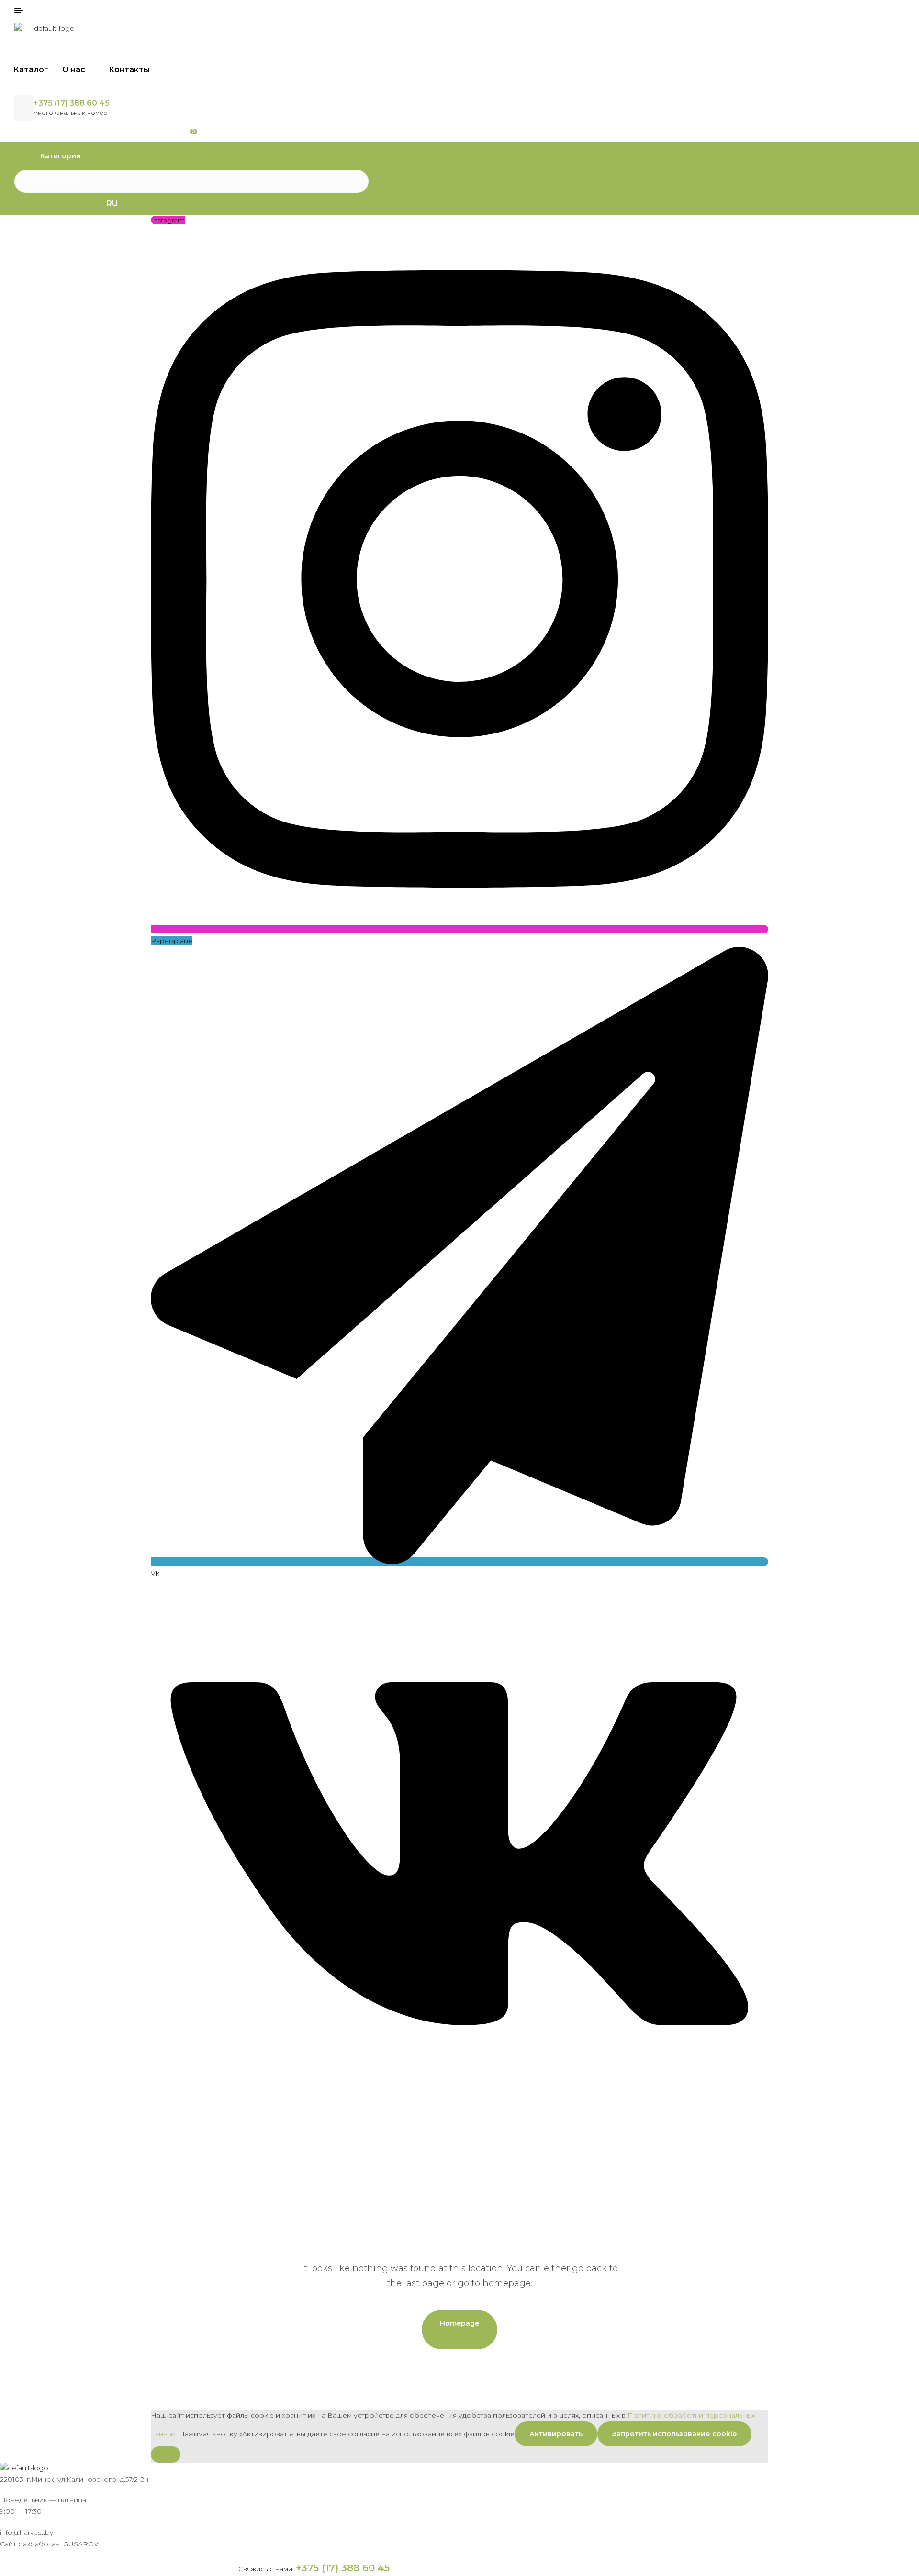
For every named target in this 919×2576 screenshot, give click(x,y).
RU (112, 204)
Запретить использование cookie (674, 2434)
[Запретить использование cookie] (166, 2454)
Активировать (556, 2434)
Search (355, 181)
